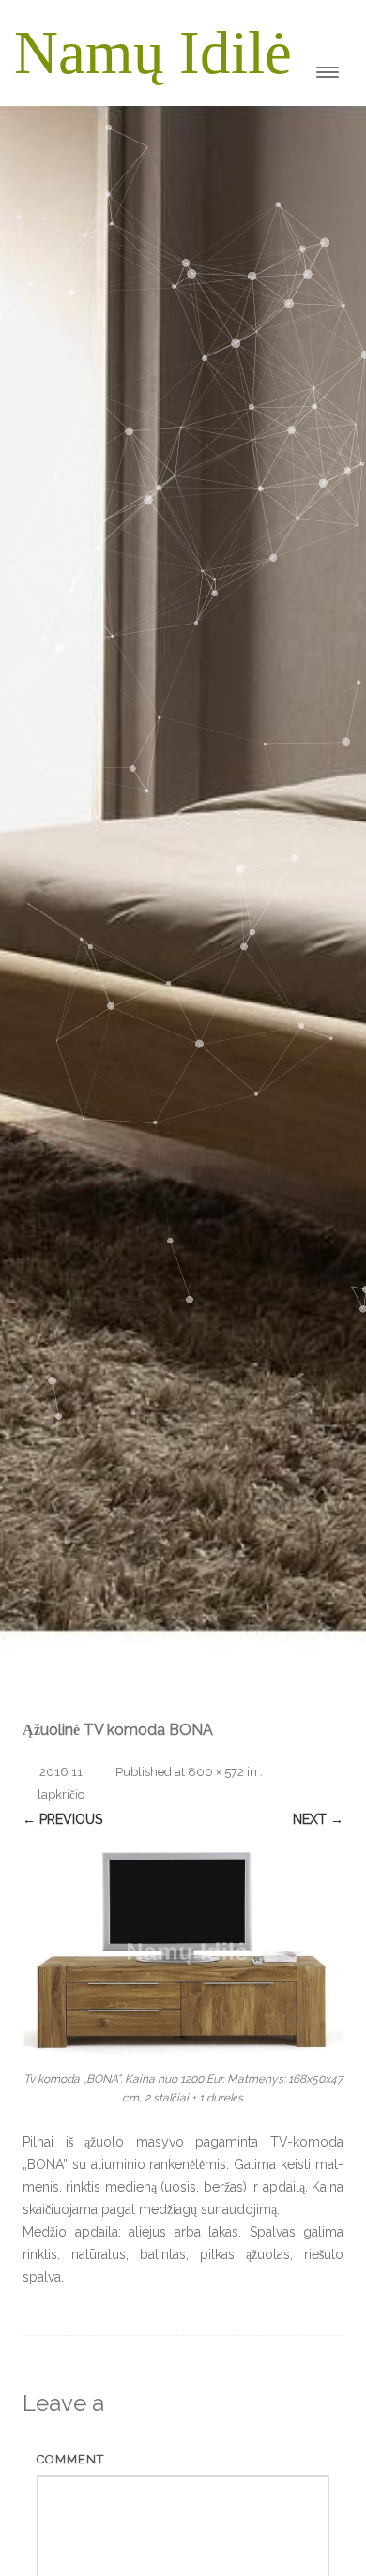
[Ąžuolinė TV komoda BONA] (183, 1947)
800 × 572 (216, 1772)
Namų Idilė (153, 53)
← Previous (62, 1819)
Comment (70, 2459)
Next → (318, 1819)
